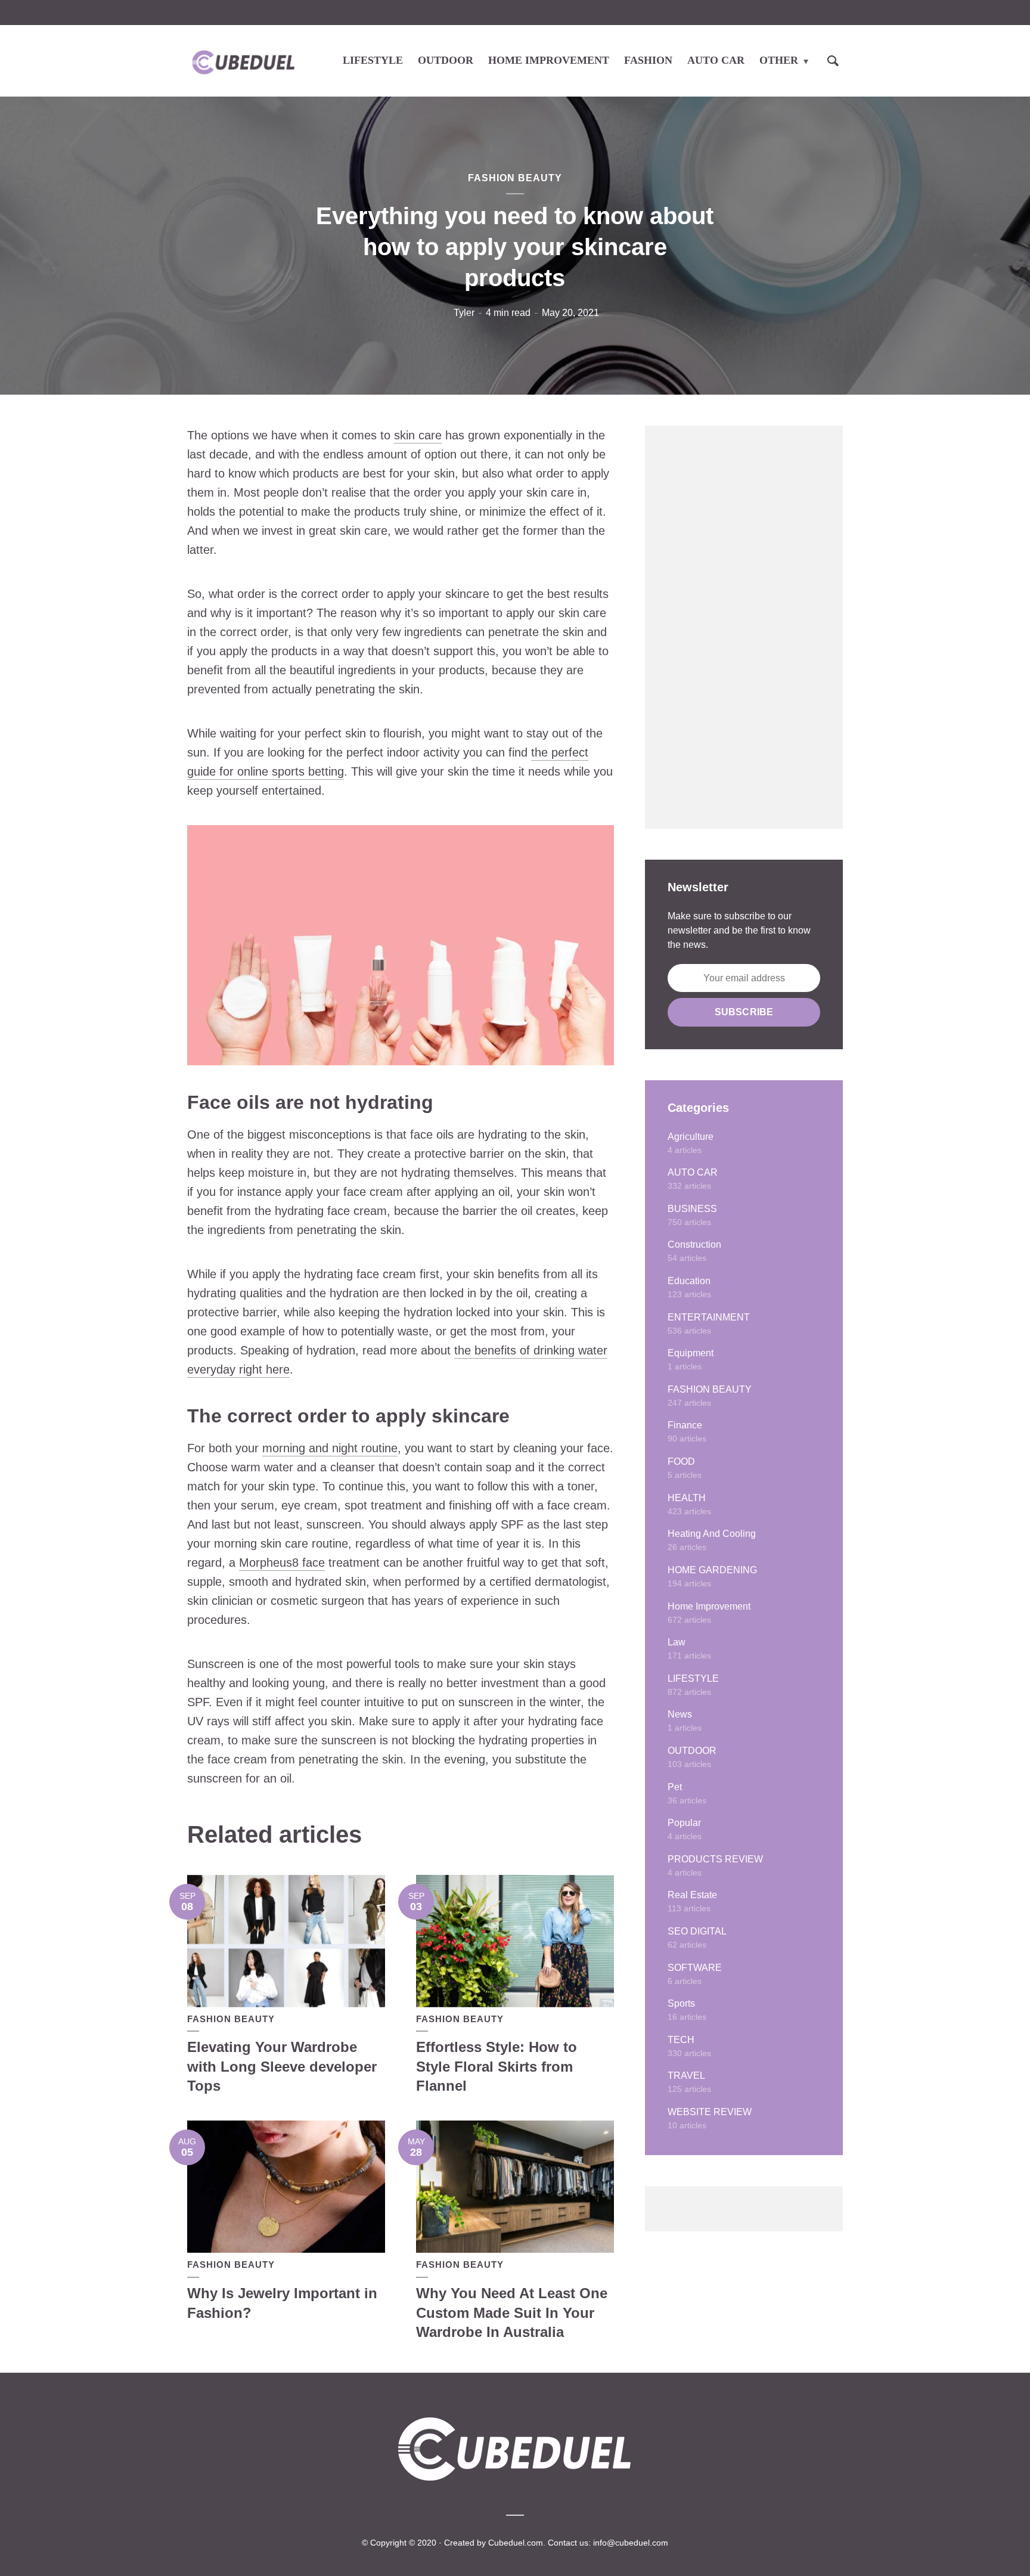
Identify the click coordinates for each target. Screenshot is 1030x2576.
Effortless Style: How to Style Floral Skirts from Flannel (497, 2066)
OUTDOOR (446, 60)
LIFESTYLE (373, 60)
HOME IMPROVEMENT (549, 60)
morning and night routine (330, 1448)
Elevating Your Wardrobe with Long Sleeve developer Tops (282, 2066)
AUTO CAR (716, 60)
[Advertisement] (744, 627)
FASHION (648, 60)
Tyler (464, 313)
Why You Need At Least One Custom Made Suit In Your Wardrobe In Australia (512, 2312)
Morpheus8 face (282, 1563)
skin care (418, 435)
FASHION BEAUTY (515, 178)
